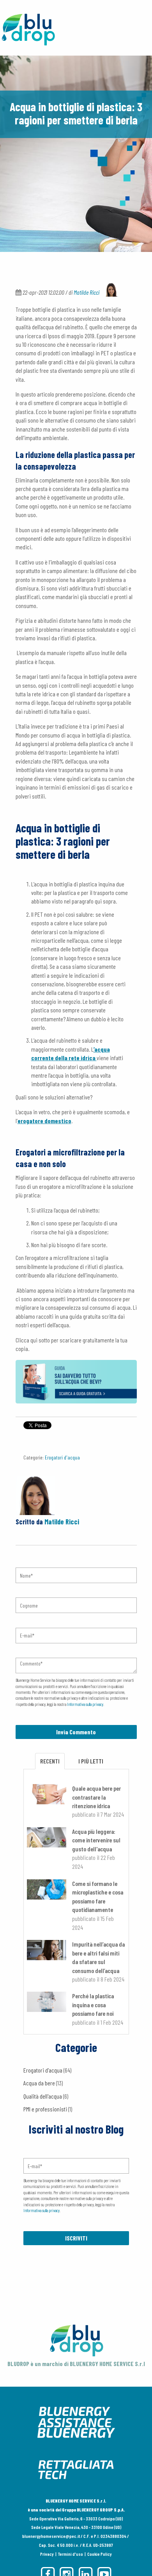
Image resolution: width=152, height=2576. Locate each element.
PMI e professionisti (48, 2109)
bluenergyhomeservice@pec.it (51, 2536)
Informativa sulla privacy (85, 1704)
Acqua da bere (43, 2083)
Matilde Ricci (87, 292)
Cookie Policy (100, 2554)
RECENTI (50, 1761)
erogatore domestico (44, 1121)
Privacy (47, 2554)
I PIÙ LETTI (91, 1761)
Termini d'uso (71, 2554)
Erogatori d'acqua (62, 1457)
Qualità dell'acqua (46, 2096)
